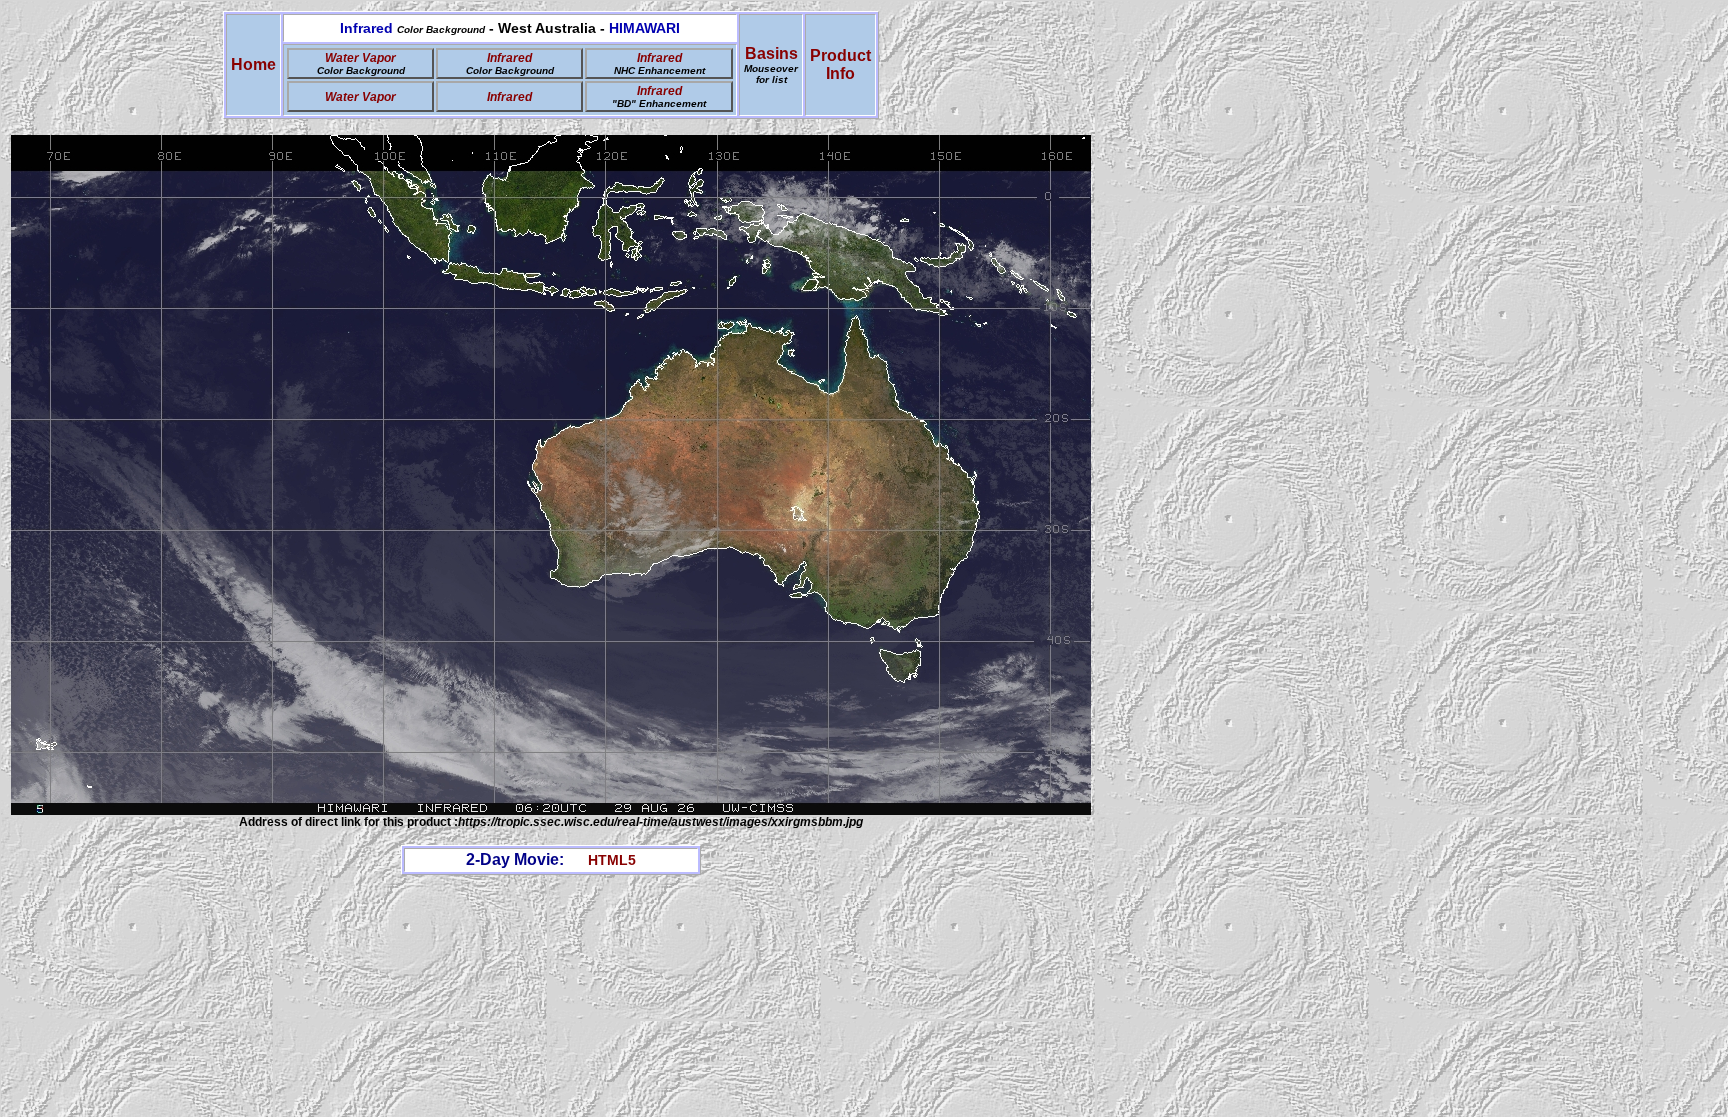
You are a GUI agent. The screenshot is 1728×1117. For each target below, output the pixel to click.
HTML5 (612, 860)
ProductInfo (840, 64)
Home (253, 64)
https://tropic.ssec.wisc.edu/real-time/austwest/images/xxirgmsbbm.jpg (660, 822)
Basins (771, 65)
